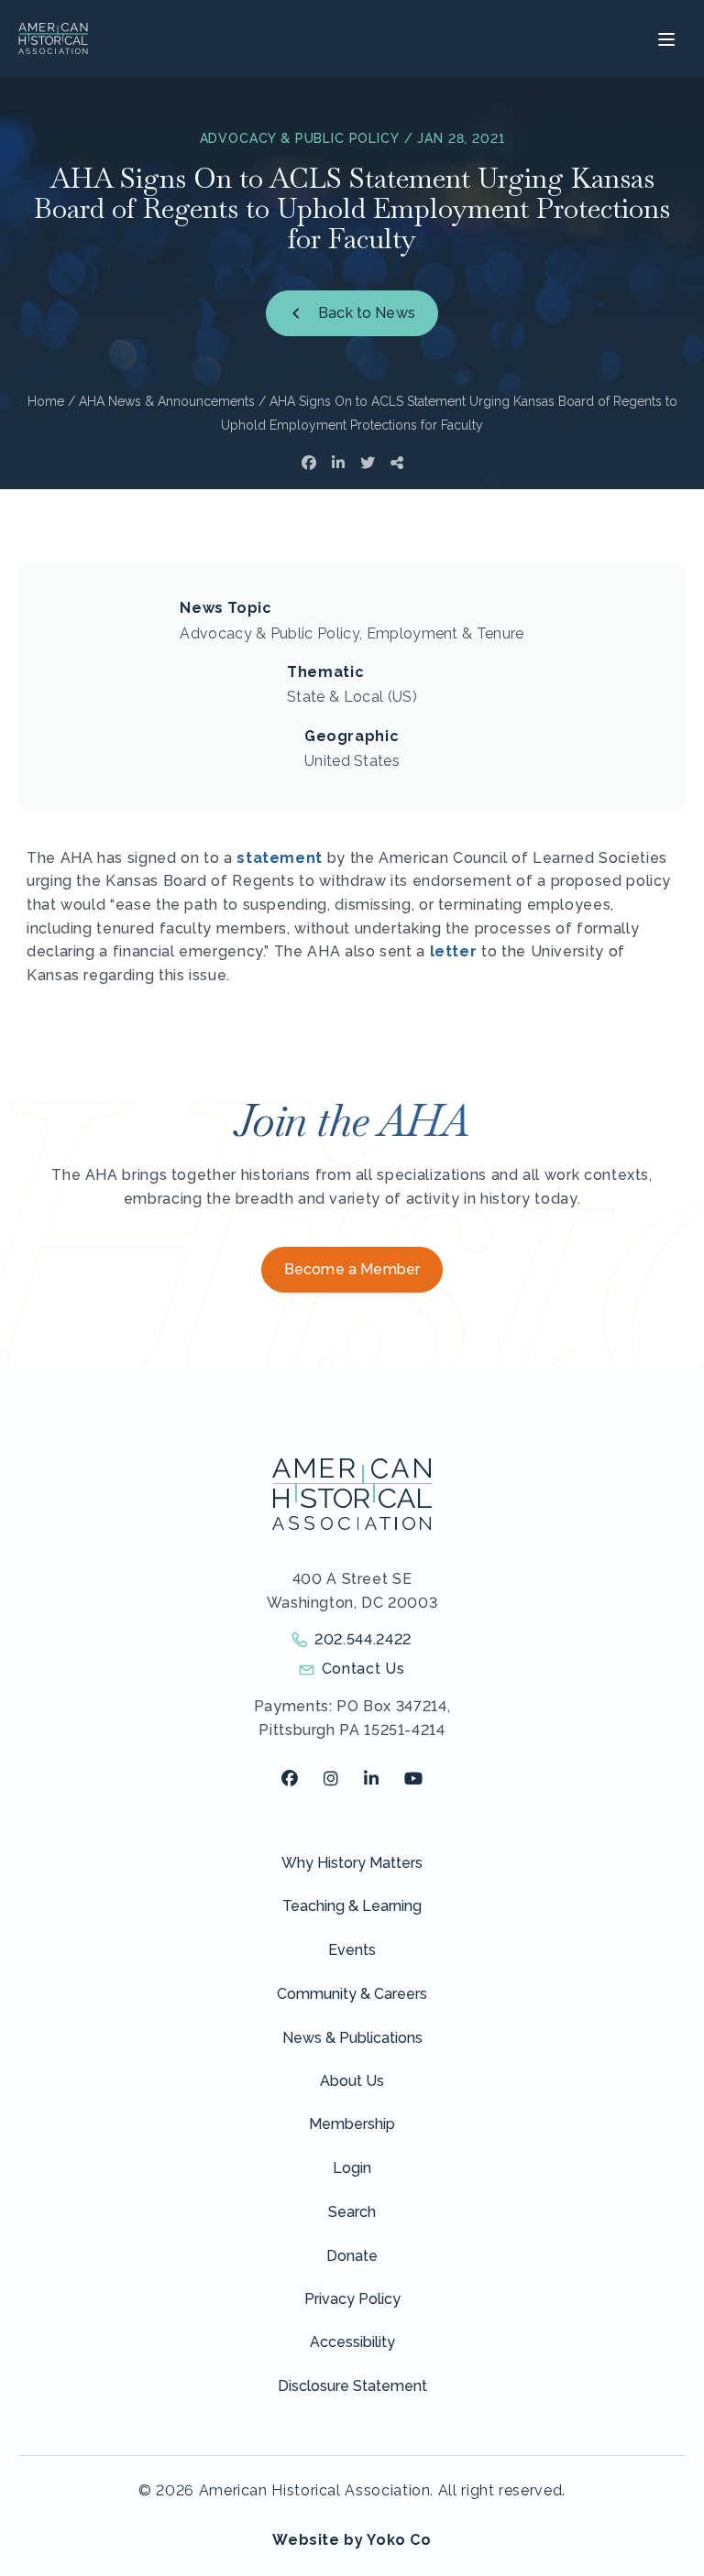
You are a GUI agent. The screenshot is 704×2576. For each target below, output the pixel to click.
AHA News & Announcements (167, 401)
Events (352, 1950)
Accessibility (352, 2342)
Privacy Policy (352, 2299)
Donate (352, 2256)
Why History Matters (352, 1863)
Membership (352, 2124)
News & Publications (352, 2038)
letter (454, 951)
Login (352, 2168)
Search (352, 2212)
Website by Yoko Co (352, 2540)
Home (46, 401)
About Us (352, 2081)
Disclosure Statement (352, 2386)
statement (280, 858)
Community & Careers (352, 1994)
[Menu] (664, 38)
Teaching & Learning (352, 1906)
